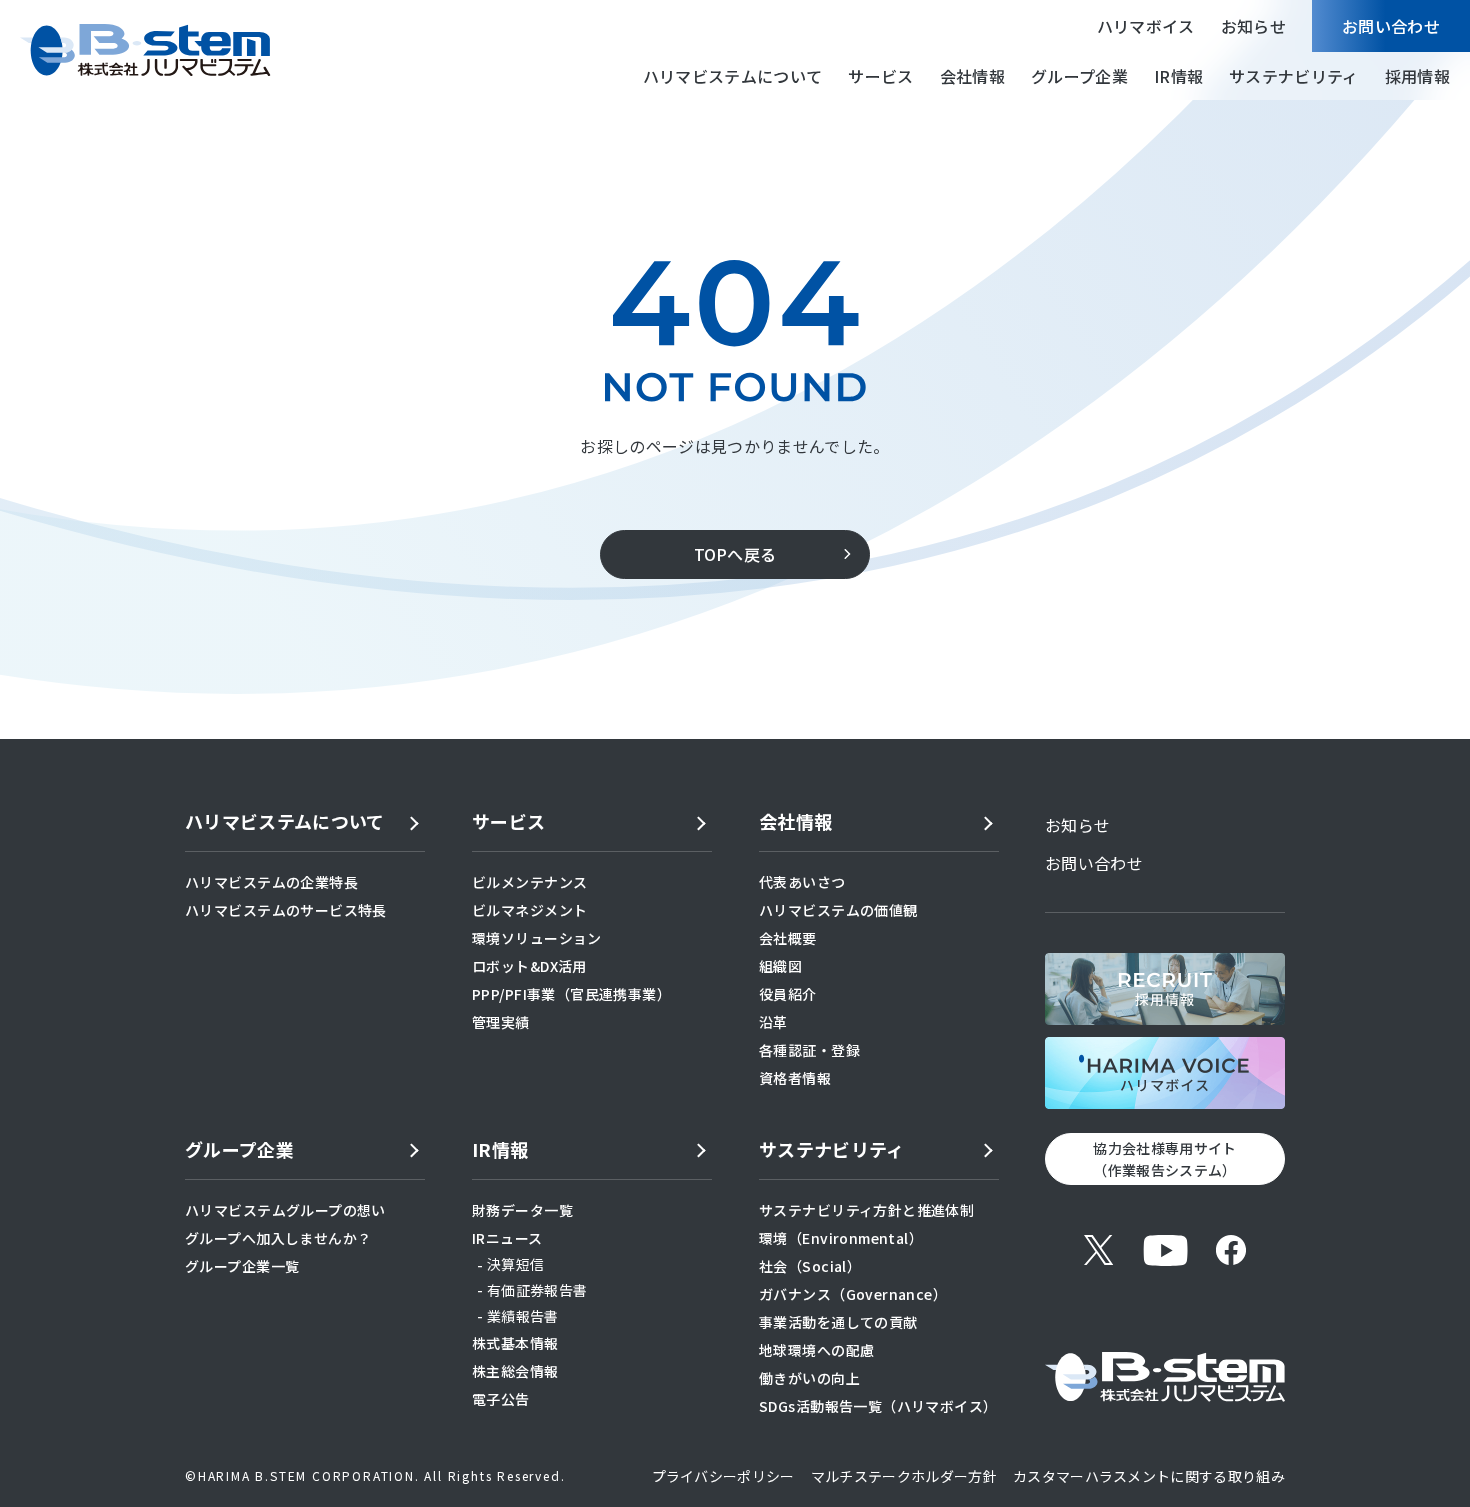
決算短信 (515, 1264)
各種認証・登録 (809, 1050)
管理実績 (501, 1022)
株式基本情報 (515, 1343)
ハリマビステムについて (733, 76)
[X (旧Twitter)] (1099, 1250)
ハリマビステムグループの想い (285, 1210)
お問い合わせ (1391, 26)
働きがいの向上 (809, 1378)
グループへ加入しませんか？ (278, 1238)
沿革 (773, 1022)
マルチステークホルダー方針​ (904, 1476)
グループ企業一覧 (242, 1266)
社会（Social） (810, 1266)
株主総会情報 (515, 1371)
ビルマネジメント (529, 910)
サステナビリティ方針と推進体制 (866, 1210)
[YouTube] (1165, 1250)
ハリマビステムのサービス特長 (286, 910)
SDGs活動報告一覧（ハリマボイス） (878, 1406)
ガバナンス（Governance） (853, 1294)
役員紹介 (788, 994)
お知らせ (1253, 26)
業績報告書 (523, 1316)
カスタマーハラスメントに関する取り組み (1149, 1476)
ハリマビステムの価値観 (838, 910)
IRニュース (507, 1238)
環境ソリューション (537, 938)
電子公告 (501, 1399)
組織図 (780, 966)
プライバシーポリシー (723, 1476)
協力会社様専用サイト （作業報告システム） (1164, 1159)
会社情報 (972, 76)
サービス (880, 76)
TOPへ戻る (735, 554)
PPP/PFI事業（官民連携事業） (571, 994)
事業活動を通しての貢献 (838, 1322)
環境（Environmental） (841, 1238)
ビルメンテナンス (529, 882)
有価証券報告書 (537, 1290)
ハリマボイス (1146, 26)
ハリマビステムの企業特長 (271, 882)
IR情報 (1178, 76)
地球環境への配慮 (816, 1350)
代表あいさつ (802, 882)
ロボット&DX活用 (529, 966)
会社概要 (788, 938)
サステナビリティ (1294, 76)
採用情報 (1417, 76)
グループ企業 (1079, 76)
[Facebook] (1231, 1250)
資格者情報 (795, 1078)
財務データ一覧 (522, 1210)
